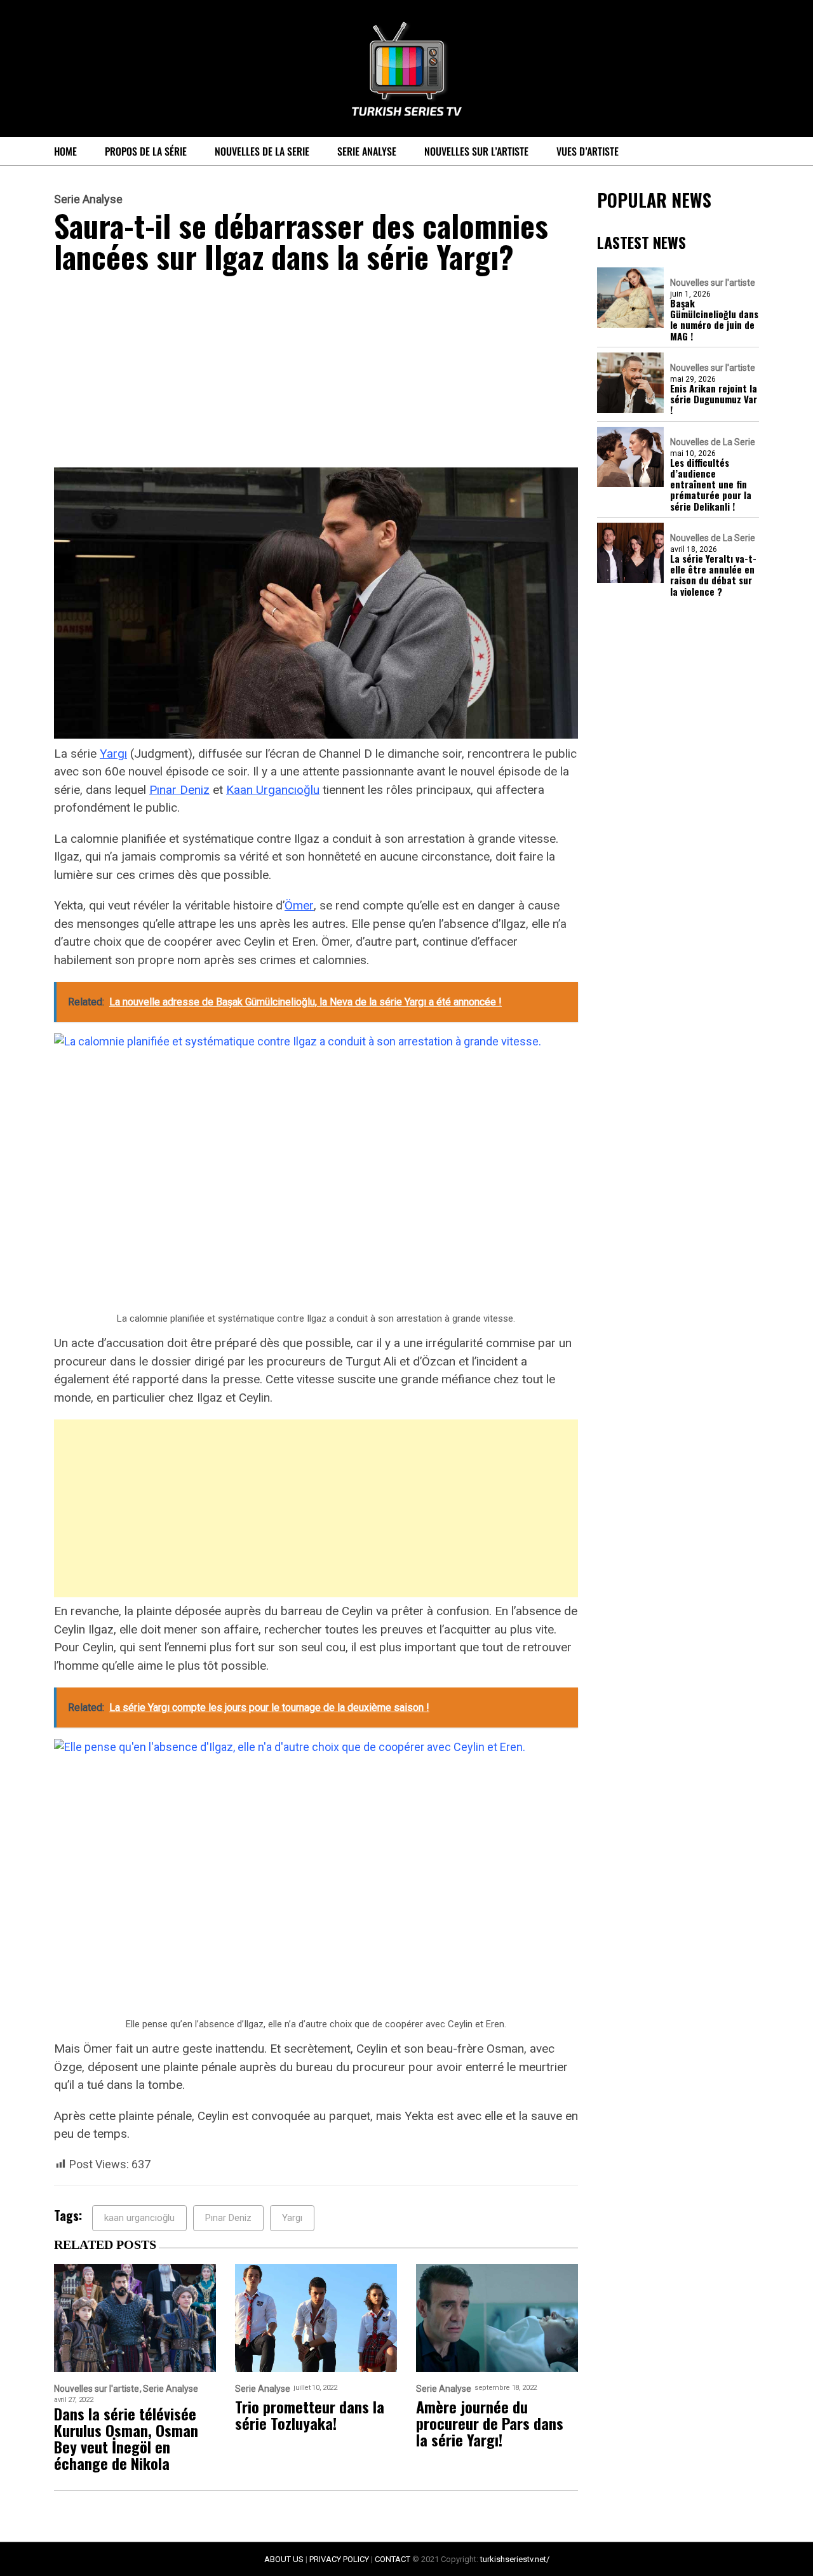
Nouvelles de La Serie (262, 151)
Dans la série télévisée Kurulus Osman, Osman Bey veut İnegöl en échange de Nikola (126, 2438)
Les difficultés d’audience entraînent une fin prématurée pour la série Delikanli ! (711, 485)
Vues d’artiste (588, 151)
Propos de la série (146, 151)
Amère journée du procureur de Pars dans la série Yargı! (490, 2423)
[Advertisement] (316, 373)
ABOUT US (284, 2559)
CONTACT (393, 2559)
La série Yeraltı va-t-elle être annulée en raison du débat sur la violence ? (713, 575)
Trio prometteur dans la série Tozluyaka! (310, 2415)
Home (65, 151)
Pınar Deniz (179, 790)
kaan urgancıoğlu (139, 2218)
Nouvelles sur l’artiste (476, 151)
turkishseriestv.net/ (515, 2559)
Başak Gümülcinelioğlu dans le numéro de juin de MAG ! (714, 320)
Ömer (299, 905)
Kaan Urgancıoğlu (273, 790)
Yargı (113, 754)
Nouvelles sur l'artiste (713, 283)
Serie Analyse (367, 151)
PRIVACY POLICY (339, 2559)
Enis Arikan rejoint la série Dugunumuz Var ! (714, 399)
